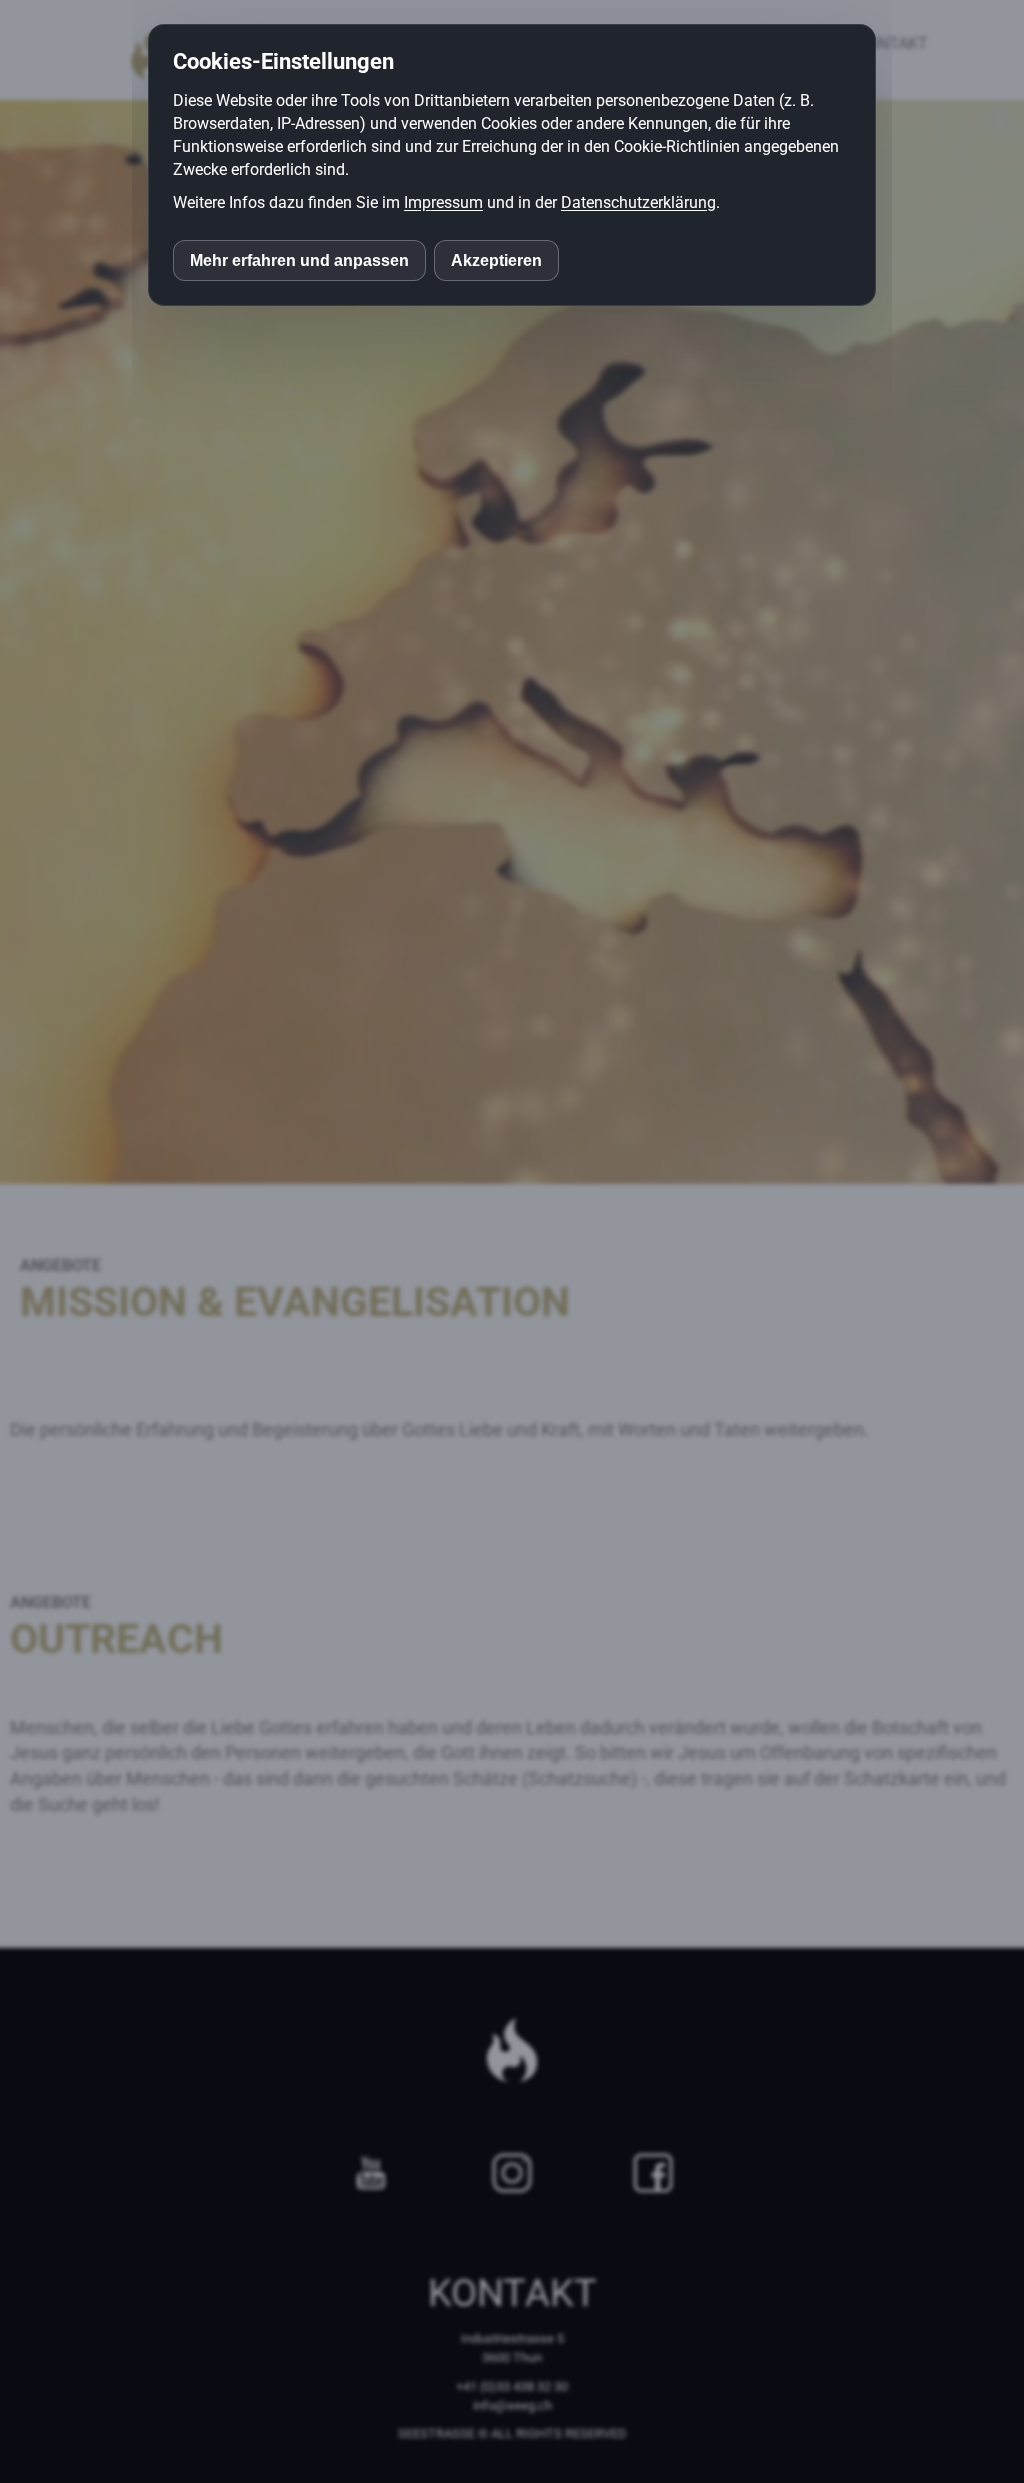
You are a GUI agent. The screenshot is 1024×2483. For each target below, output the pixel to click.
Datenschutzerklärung (638, 202)
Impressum (443, 202)
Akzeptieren (496, 260)
